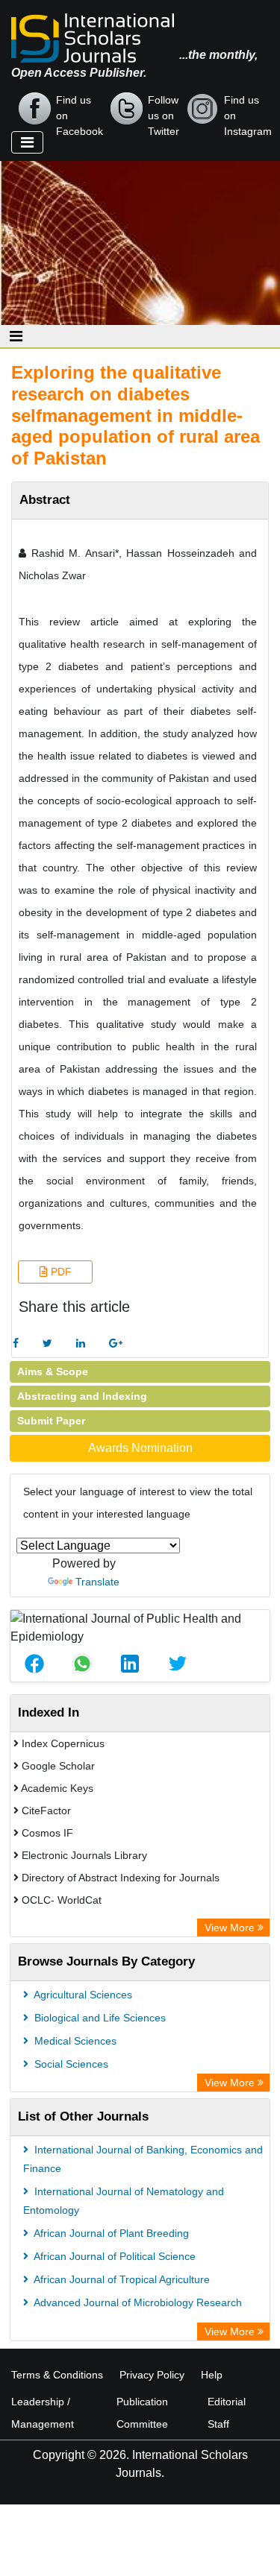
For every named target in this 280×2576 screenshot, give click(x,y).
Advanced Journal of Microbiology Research (137, 2302)
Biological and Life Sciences (99, 2018)
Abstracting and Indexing (82, 1396)
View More (231, 1928)
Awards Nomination (140, 1448)
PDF (60, 1272)
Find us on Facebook (80, 110)
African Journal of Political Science (113, 2256)
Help (212, 2375)
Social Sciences (70, 2064)
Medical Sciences (74, 2041)
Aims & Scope (53, 1371)
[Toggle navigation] (27, 142)
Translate (97, 1582)
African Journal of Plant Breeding (110, 2233)
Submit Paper (51, 1421)
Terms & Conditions (57, 2375)
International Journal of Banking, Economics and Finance (143, 2159)
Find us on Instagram (248, 110)
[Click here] (16, 1344)
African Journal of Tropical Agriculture (121, 2279)
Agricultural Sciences (82, 1995)
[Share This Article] (34, 1664)
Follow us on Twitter (164, 110)
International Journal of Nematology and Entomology (124, 2201)
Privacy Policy (152, 2375)
